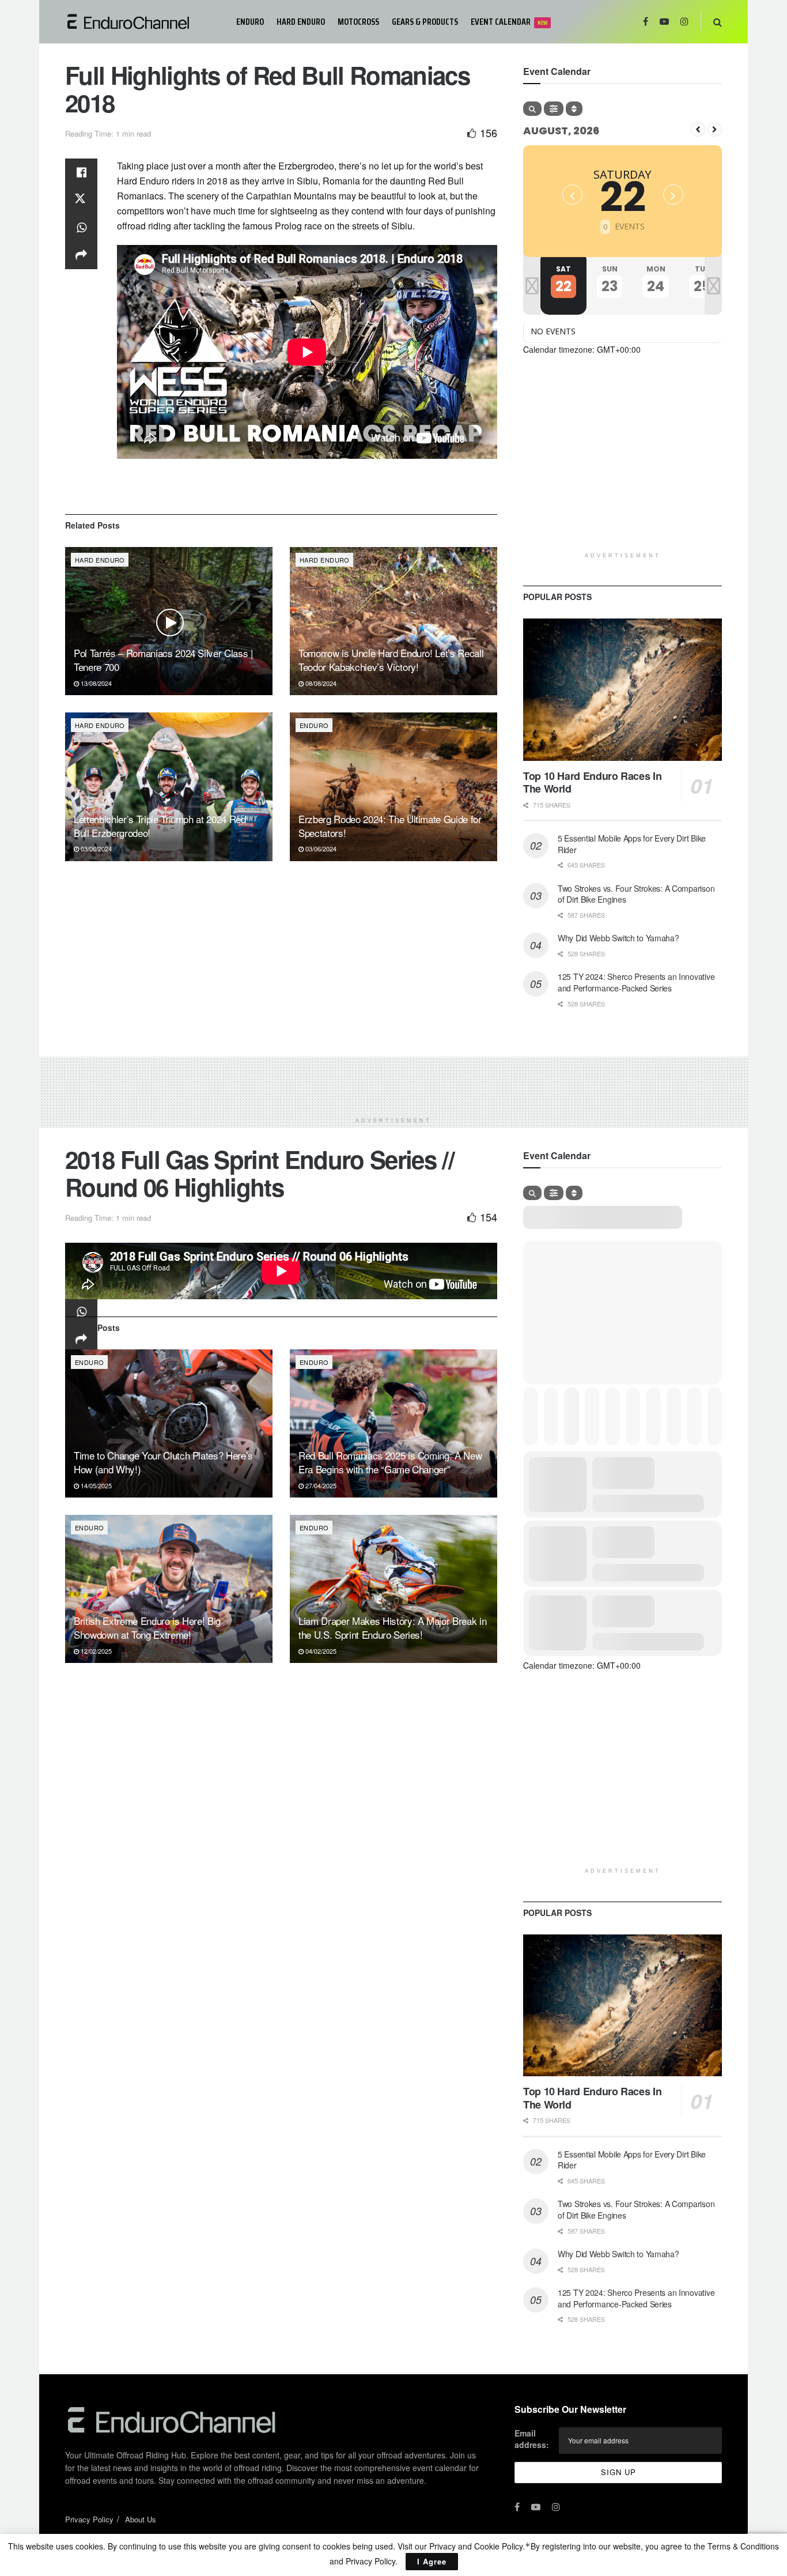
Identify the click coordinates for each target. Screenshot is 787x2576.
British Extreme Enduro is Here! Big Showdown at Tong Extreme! (147, 1628)
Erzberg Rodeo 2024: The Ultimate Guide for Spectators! (390, 826)
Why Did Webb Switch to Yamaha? (618, 938)
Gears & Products (425, 22)
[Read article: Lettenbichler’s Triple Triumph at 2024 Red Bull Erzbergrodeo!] (169, 787)
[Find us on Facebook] (646, 22)
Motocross (358, 22)
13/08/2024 (95, 683)
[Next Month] (715, 129)
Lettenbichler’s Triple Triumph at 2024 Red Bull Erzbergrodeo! (160, 826)
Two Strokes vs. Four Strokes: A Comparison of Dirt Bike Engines (636, 894)
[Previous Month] (698, 129)
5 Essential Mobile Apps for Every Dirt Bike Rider (632, 844)
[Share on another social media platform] (81, 255)
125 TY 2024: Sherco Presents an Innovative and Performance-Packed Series (636, 982)
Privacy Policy (89, 2519)
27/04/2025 (320, 1485)
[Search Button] (718, 22)
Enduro (250, 22)
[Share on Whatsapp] (81, 228)
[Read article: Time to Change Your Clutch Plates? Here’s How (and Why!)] (169, 1423)
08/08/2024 (320, 683)
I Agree (432, 2561)
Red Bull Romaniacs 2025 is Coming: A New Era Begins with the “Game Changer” (390, 1462)
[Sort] (574, 109)
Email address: (532, 2439)
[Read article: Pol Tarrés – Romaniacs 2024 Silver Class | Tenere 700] (169, 621)
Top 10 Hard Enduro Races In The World (592, 782)
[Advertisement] (623, 466)
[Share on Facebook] (81, 172)
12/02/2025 (95, 1651)
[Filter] (554, 109)
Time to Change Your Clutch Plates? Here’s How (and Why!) (163, 1462)
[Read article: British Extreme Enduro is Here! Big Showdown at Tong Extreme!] (169, 1589)
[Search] (532, 109)
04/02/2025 (320, 1651)
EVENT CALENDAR (509, 22)
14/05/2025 (95, 1485)
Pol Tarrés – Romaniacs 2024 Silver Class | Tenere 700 (163, 660)
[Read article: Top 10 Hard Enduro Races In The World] (623, 690)
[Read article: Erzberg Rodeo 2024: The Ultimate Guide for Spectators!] (393, 787)
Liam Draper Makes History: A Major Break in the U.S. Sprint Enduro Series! (392, 1628)
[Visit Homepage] (143, 22)
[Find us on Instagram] (684, 22)
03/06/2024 (95, 848)
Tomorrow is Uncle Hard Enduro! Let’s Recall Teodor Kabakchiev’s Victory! (391, 660)
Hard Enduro (301, 22)
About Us (141, 2519)
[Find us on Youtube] (664, 22)
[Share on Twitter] (81, 200)
